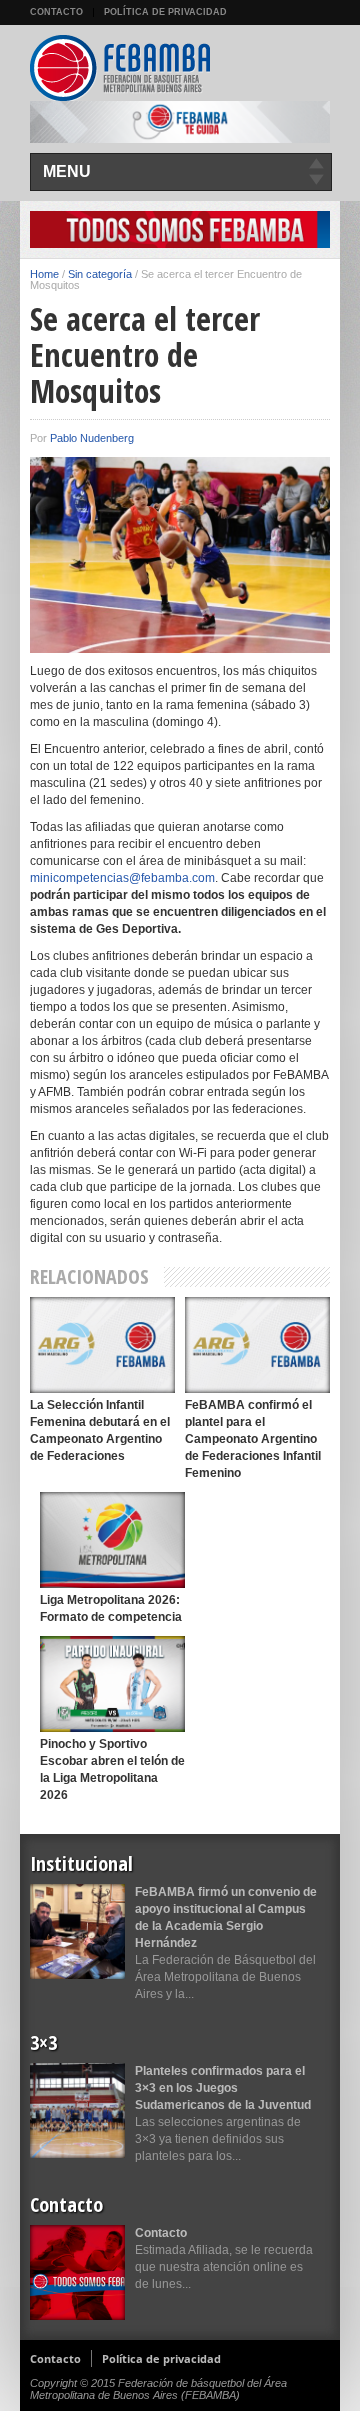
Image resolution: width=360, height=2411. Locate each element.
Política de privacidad (165, 12)
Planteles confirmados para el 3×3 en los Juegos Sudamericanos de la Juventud (223, 2088)
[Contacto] (77, 2272)
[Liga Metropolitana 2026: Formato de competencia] (112, 1539)
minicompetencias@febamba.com (122, 878)
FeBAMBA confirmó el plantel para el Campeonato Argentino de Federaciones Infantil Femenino (253, 1439)
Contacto (56, 12)
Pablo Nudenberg (92, 438)
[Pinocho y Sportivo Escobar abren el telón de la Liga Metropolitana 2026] (112, 1683)
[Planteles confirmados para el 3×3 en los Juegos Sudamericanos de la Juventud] (77, 2110)
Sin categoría (100, 274)
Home (44, 274)
